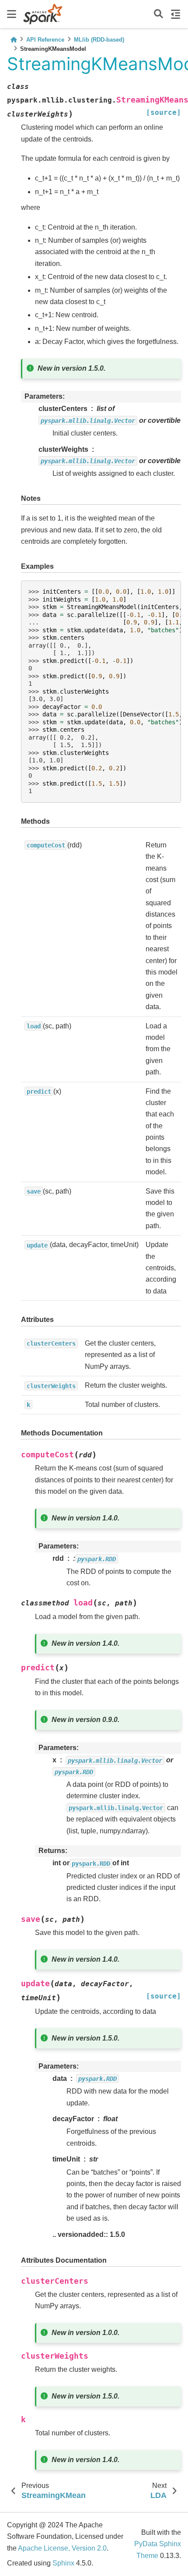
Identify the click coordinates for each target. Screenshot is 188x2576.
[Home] (14, 40)
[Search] (158, 14)
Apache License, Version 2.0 (62, 2548)
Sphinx (63, 2563)
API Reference (45, 40)
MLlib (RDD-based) (99, 40)
